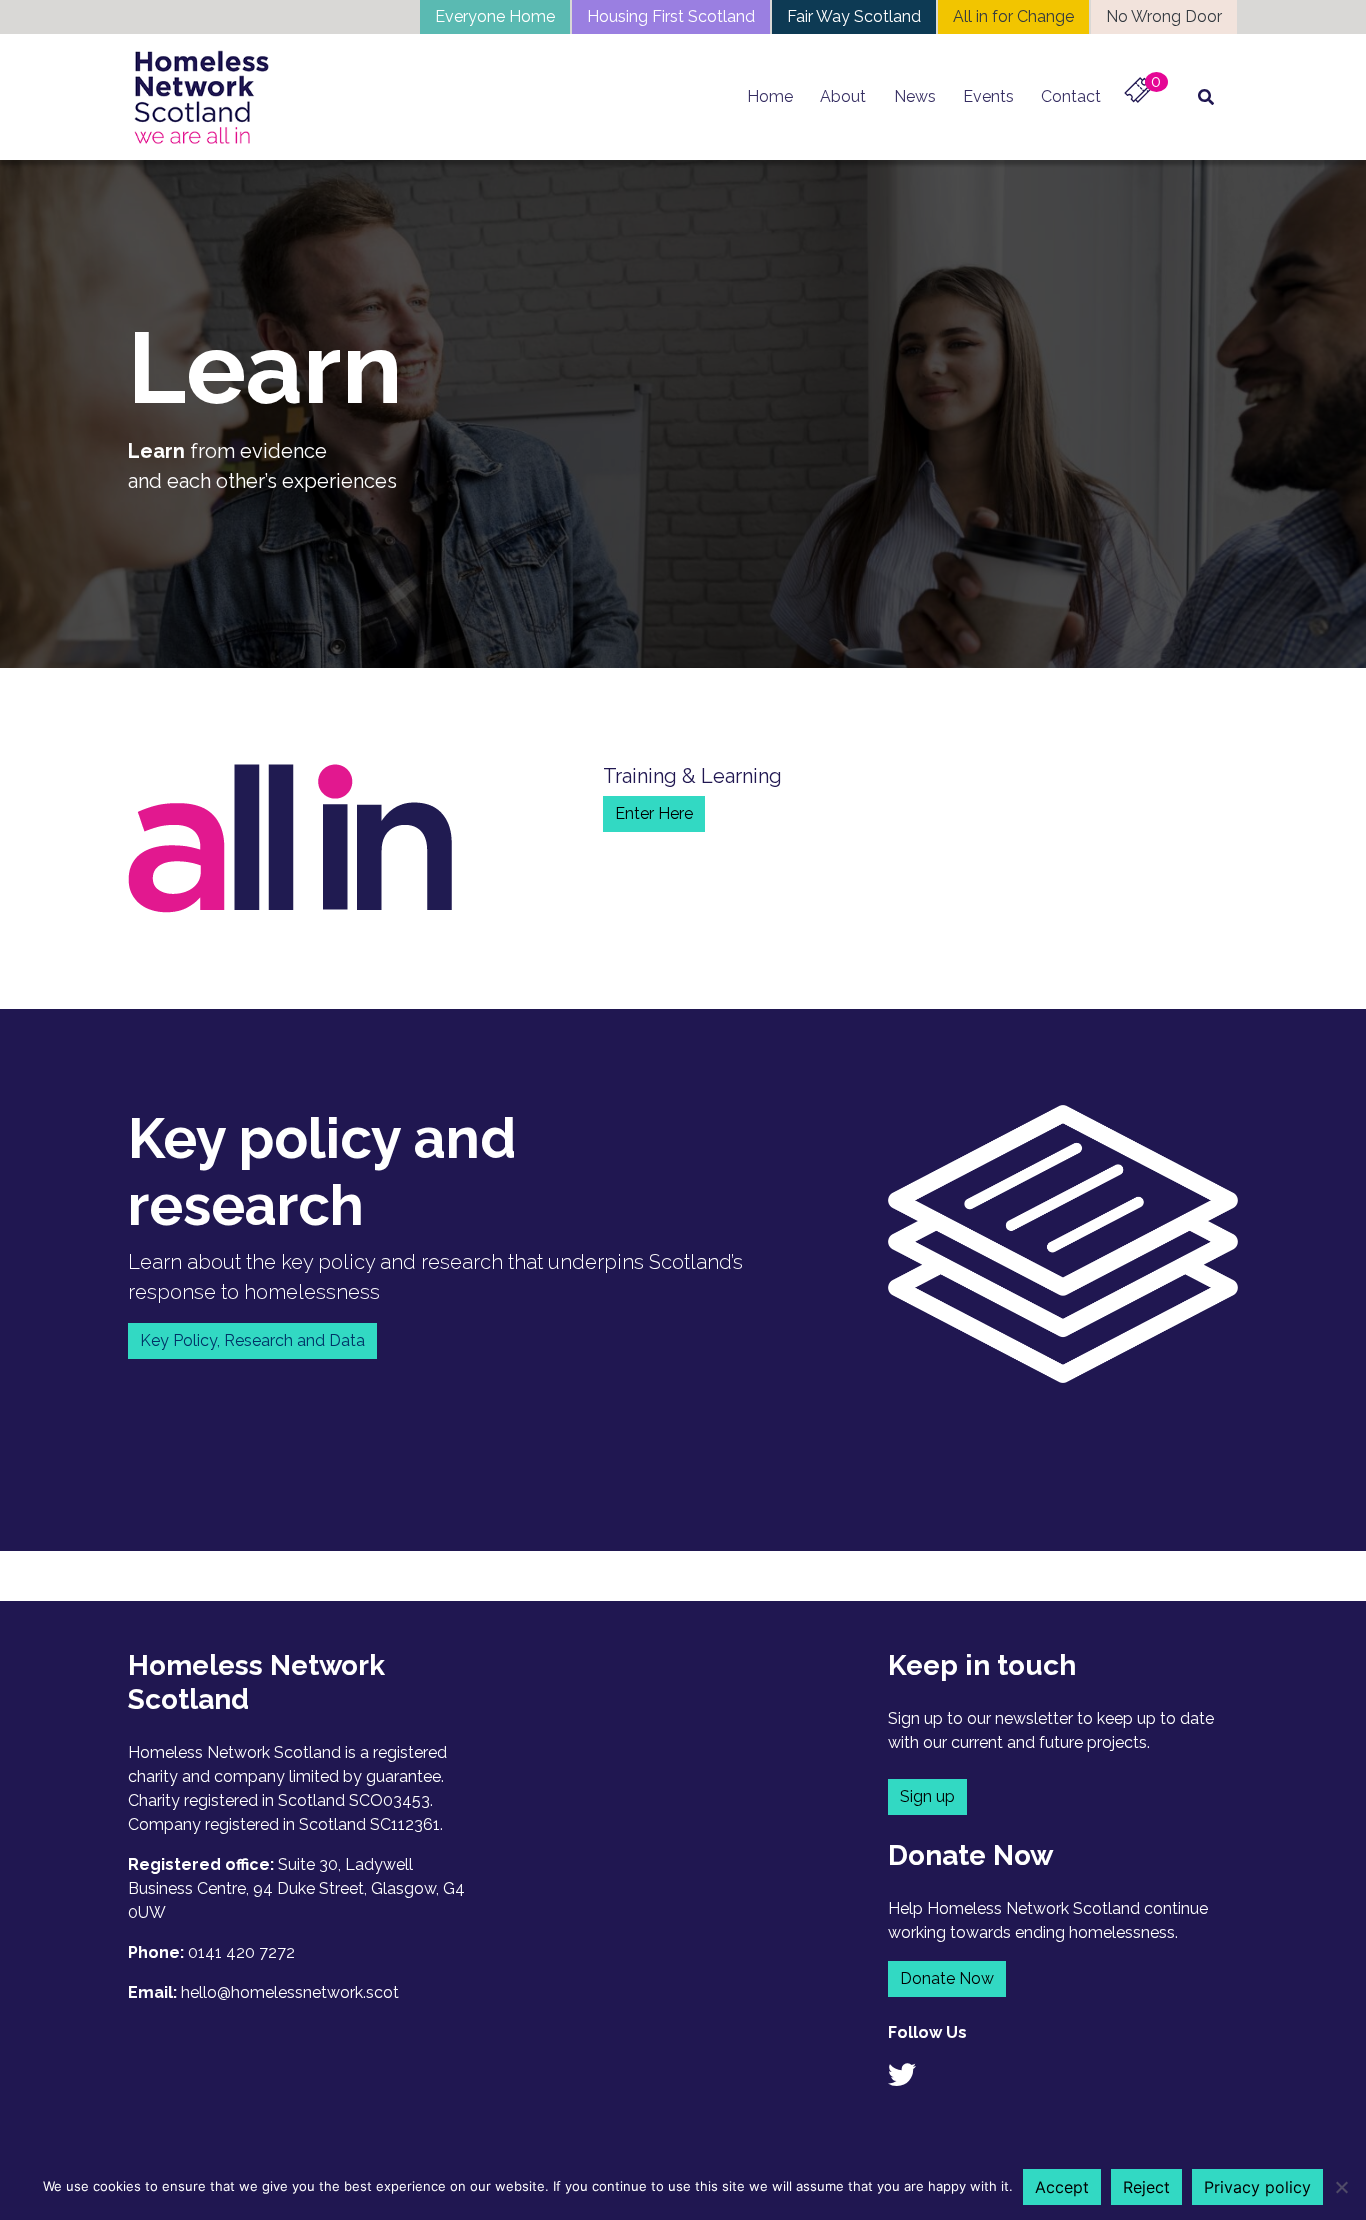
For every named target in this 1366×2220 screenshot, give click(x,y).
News (915, 96)
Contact (1071, 96)
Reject (1146, 2187)
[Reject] (1341, 2187)
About (843, 96)
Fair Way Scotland (854, 16)
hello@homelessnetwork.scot (290, 1992)
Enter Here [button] (654, 813)
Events (988, 96)
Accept (1062, 2187)
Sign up (927, 1796)
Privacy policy (1257, 2187)
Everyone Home (495, 16)
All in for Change (1013, 16)
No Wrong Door (1164, 16)
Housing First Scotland (671, 16)
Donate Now (947, 1978)
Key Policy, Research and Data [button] (252, 1340)
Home (770, 96)
